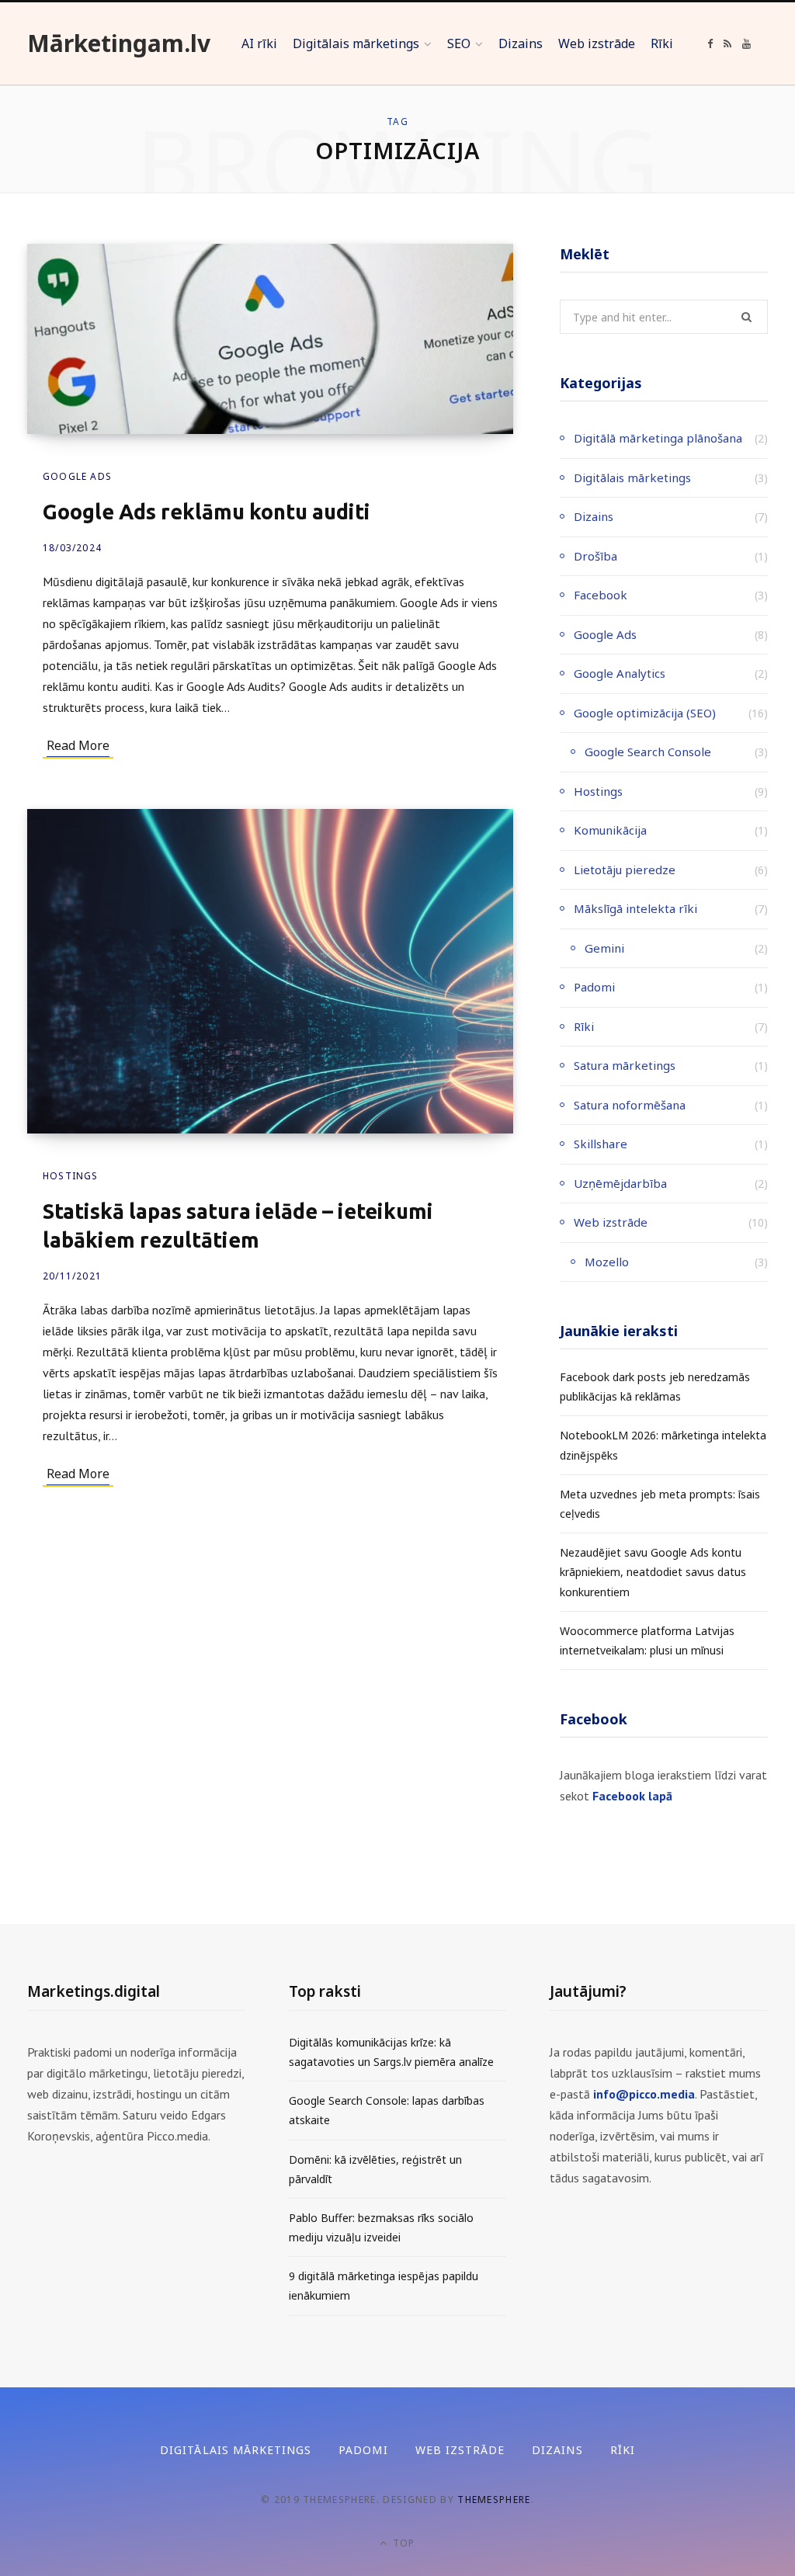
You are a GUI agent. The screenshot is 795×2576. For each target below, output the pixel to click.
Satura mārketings (625, 1065)
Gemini (604, 948)
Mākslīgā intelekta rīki (635, 908)
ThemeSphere (494, 2500)
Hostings (71, 1176)
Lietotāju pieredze (625, 870)
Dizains (594, 516)
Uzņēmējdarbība (620, 1183)
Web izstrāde (611, 1222)
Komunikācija (610, 830)
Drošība (595, 556)
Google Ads (77, 476)
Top (403, 2543)
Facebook (601, 595)
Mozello (607, 1262)
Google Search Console (648, 752)
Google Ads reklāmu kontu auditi (207, 512)
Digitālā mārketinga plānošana (658, 438)
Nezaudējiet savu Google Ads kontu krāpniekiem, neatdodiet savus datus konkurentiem (653, 1572)
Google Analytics (620, 673)
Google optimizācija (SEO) (645, 713)
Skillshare (601, 1144)
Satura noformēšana (630, 1105)
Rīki (584, 1026)
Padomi (594, 987)
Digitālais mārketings (632, 477)
